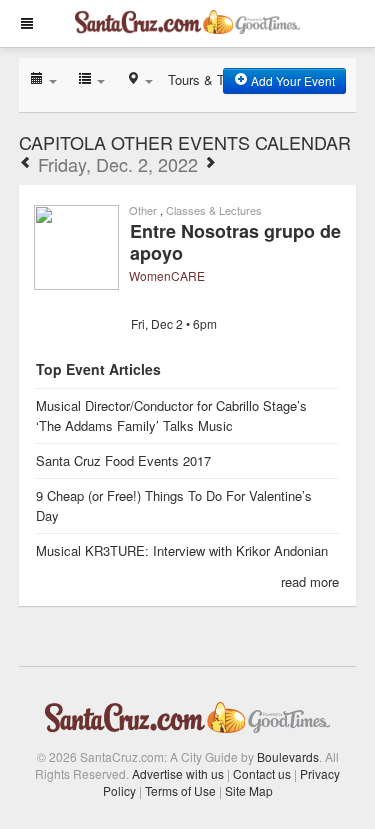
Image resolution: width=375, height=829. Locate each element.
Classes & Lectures (214, 210)
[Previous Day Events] (26, 164)
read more (310, 581)
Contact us (262, 773)
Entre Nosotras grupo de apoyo (235, 242)
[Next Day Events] (210, 164)
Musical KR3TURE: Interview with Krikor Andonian (182, 550)
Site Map (249, 790)
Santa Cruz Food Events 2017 (123, 460)
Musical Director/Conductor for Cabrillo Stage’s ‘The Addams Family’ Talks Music (171, 415)
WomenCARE (167, 275)
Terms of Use (180, 790)
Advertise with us (178, 773)
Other (143, 210)
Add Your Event (291, 80)
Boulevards (288, 756)
